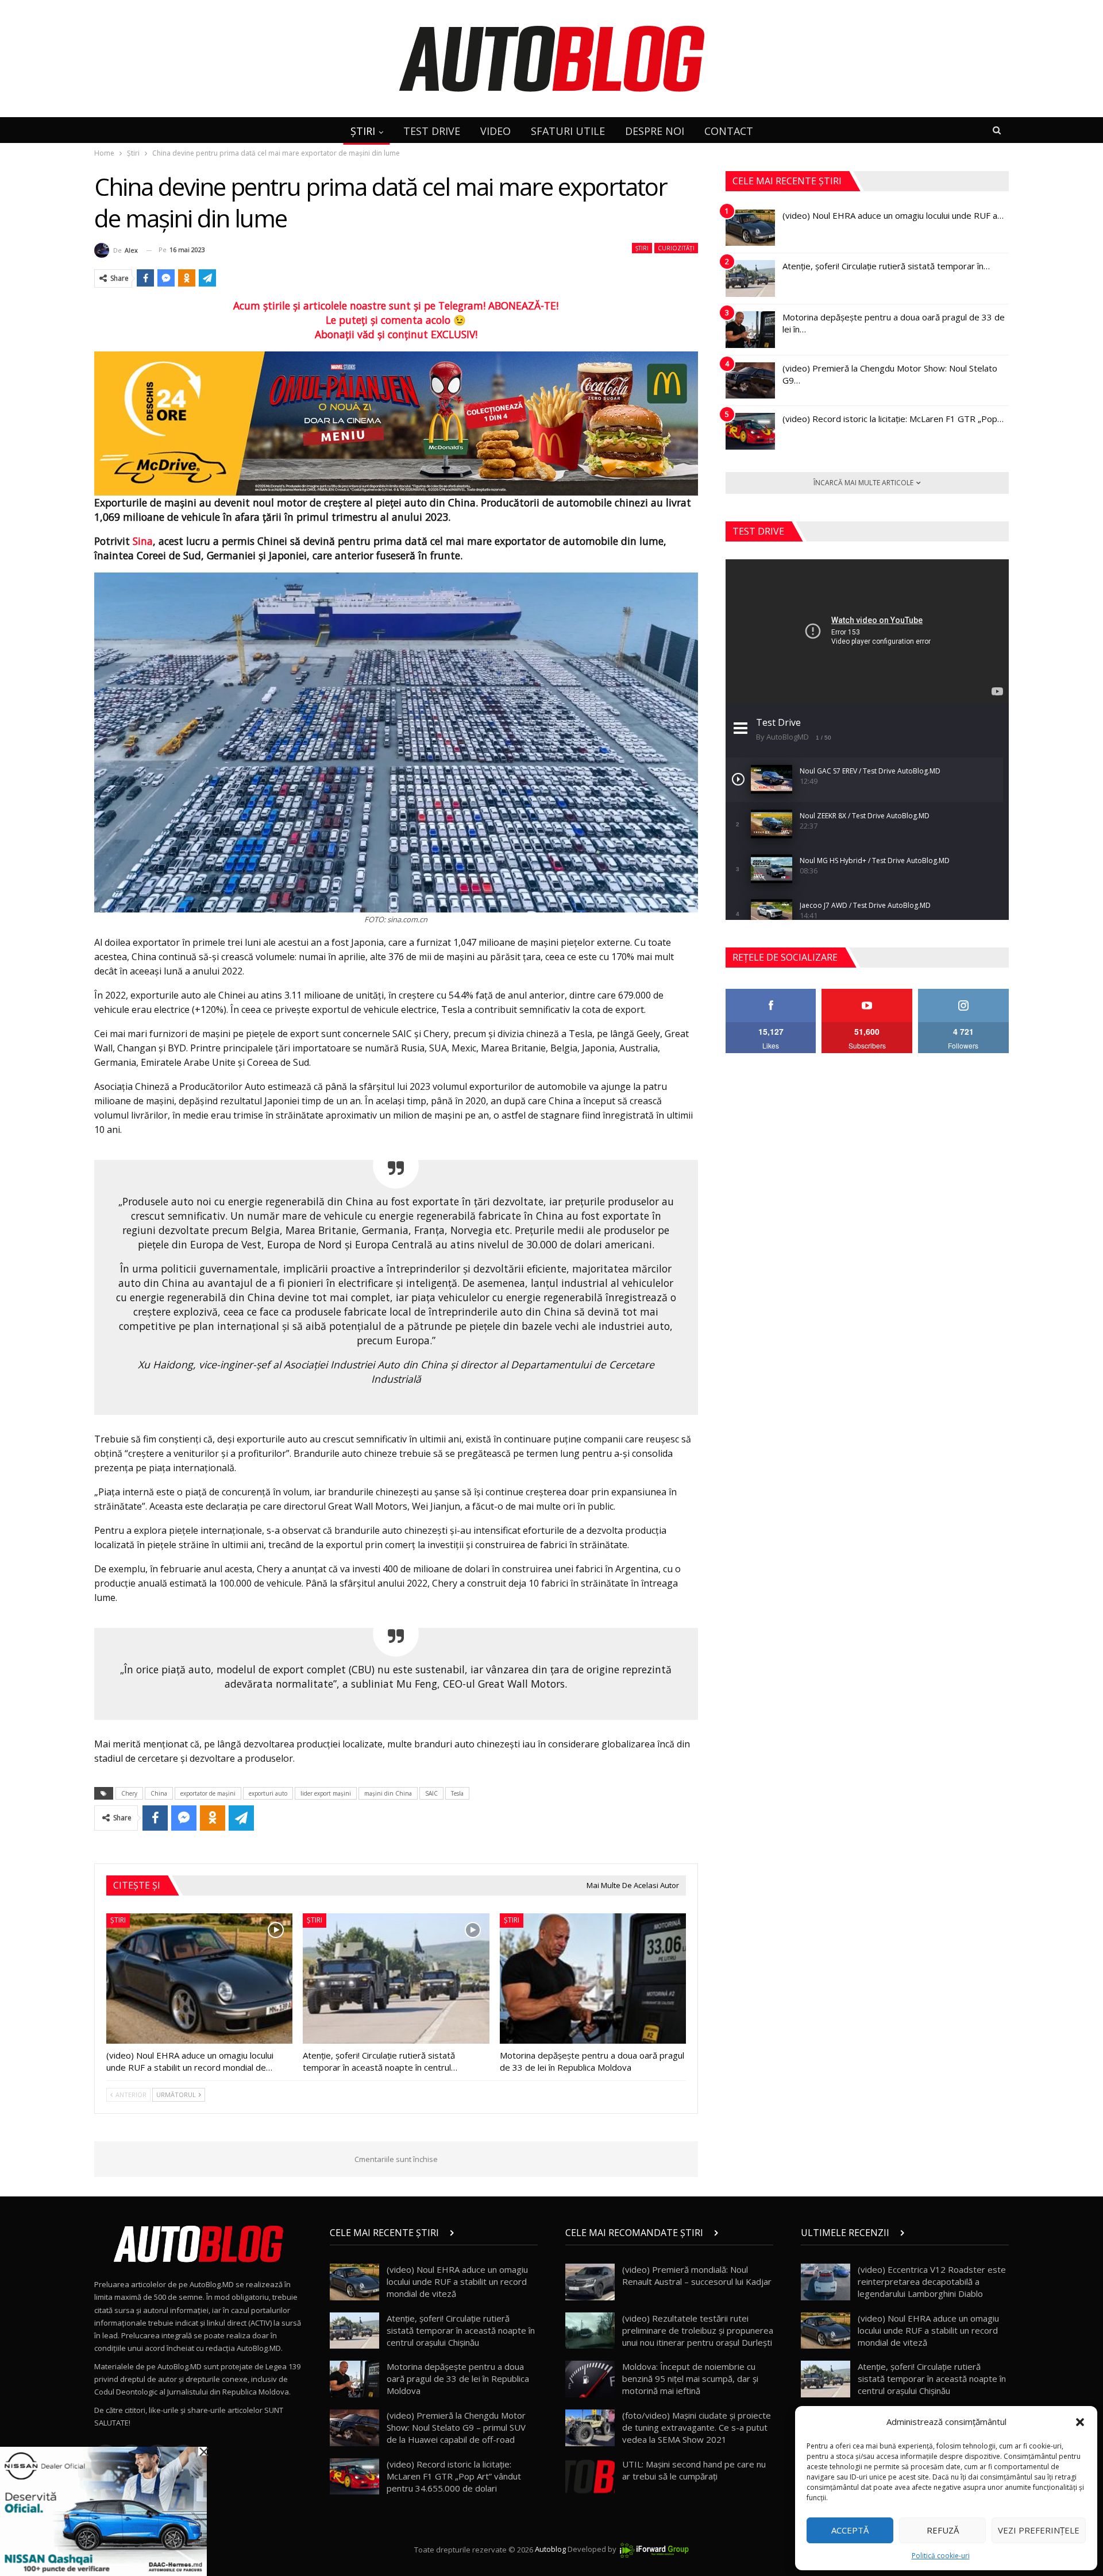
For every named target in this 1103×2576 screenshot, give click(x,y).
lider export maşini (326, 1793)
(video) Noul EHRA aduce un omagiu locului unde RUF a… (893, 215)
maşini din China (388, 1793)
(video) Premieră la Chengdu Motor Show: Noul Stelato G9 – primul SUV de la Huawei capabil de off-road (456, 2427)
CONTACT (729, 131)
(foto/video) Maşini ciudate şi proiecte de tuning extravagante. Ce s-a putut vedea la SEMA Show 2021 (697, 2427)
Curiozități (676, 248)
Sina (143, 541)
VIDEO (495, 131)
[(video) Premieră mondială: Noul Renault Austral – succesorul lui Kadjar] (590, 2282)
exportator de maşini (208, 1793)
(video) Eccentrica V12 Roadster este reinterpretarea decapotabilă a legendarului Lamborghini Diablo (932, 2281)
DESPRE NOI (655, 131)
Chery (129, 1793)
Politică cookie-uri (941, 2556)
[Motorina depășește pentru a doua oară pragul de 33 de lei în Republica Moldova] (593, 1979)
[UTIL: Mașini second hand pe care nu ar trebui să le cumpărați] (590, 2477)
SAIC (431, 1793)
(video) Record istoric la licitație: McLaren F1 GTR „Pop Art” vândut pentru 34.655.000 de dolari (454, 2476)
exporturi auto (268, 1793)
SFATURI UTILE (568, 131)
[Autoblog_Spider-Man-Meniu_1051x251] (396, 423)
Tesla (457, 1793)
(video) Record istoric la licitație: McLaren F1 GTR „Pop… (893, 419)
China (159, 1793)
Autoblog (550, 2550)
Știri (642, 248)
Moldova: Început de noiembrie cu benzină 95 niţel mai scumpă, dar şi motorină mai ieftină (690, 2378)
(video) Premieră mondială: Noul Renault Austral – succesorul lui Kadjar (697, 2275)
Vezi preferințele (1039, 2530)
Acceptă (850, 2530)
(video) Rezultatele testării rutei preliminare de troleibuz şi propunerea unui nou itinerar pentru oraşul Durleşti (698, 2330)
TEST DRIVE (432, 131)
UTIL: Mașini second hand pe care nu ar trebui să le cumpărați (694, 2470)
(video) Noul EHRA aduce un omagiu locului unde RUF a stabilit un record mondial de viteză (457, 2281)
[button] (1080, 2422)
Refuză (943, 2530)
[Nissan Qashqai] (103, 2511)
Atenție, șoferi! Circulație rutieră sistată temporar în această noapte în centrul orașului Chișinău (461, 2330)
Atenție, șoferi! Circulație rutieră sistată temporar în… (886, 266)
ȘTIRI (363, 131)
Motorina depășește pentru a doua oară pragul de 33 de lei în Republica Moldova (458, 2378)
